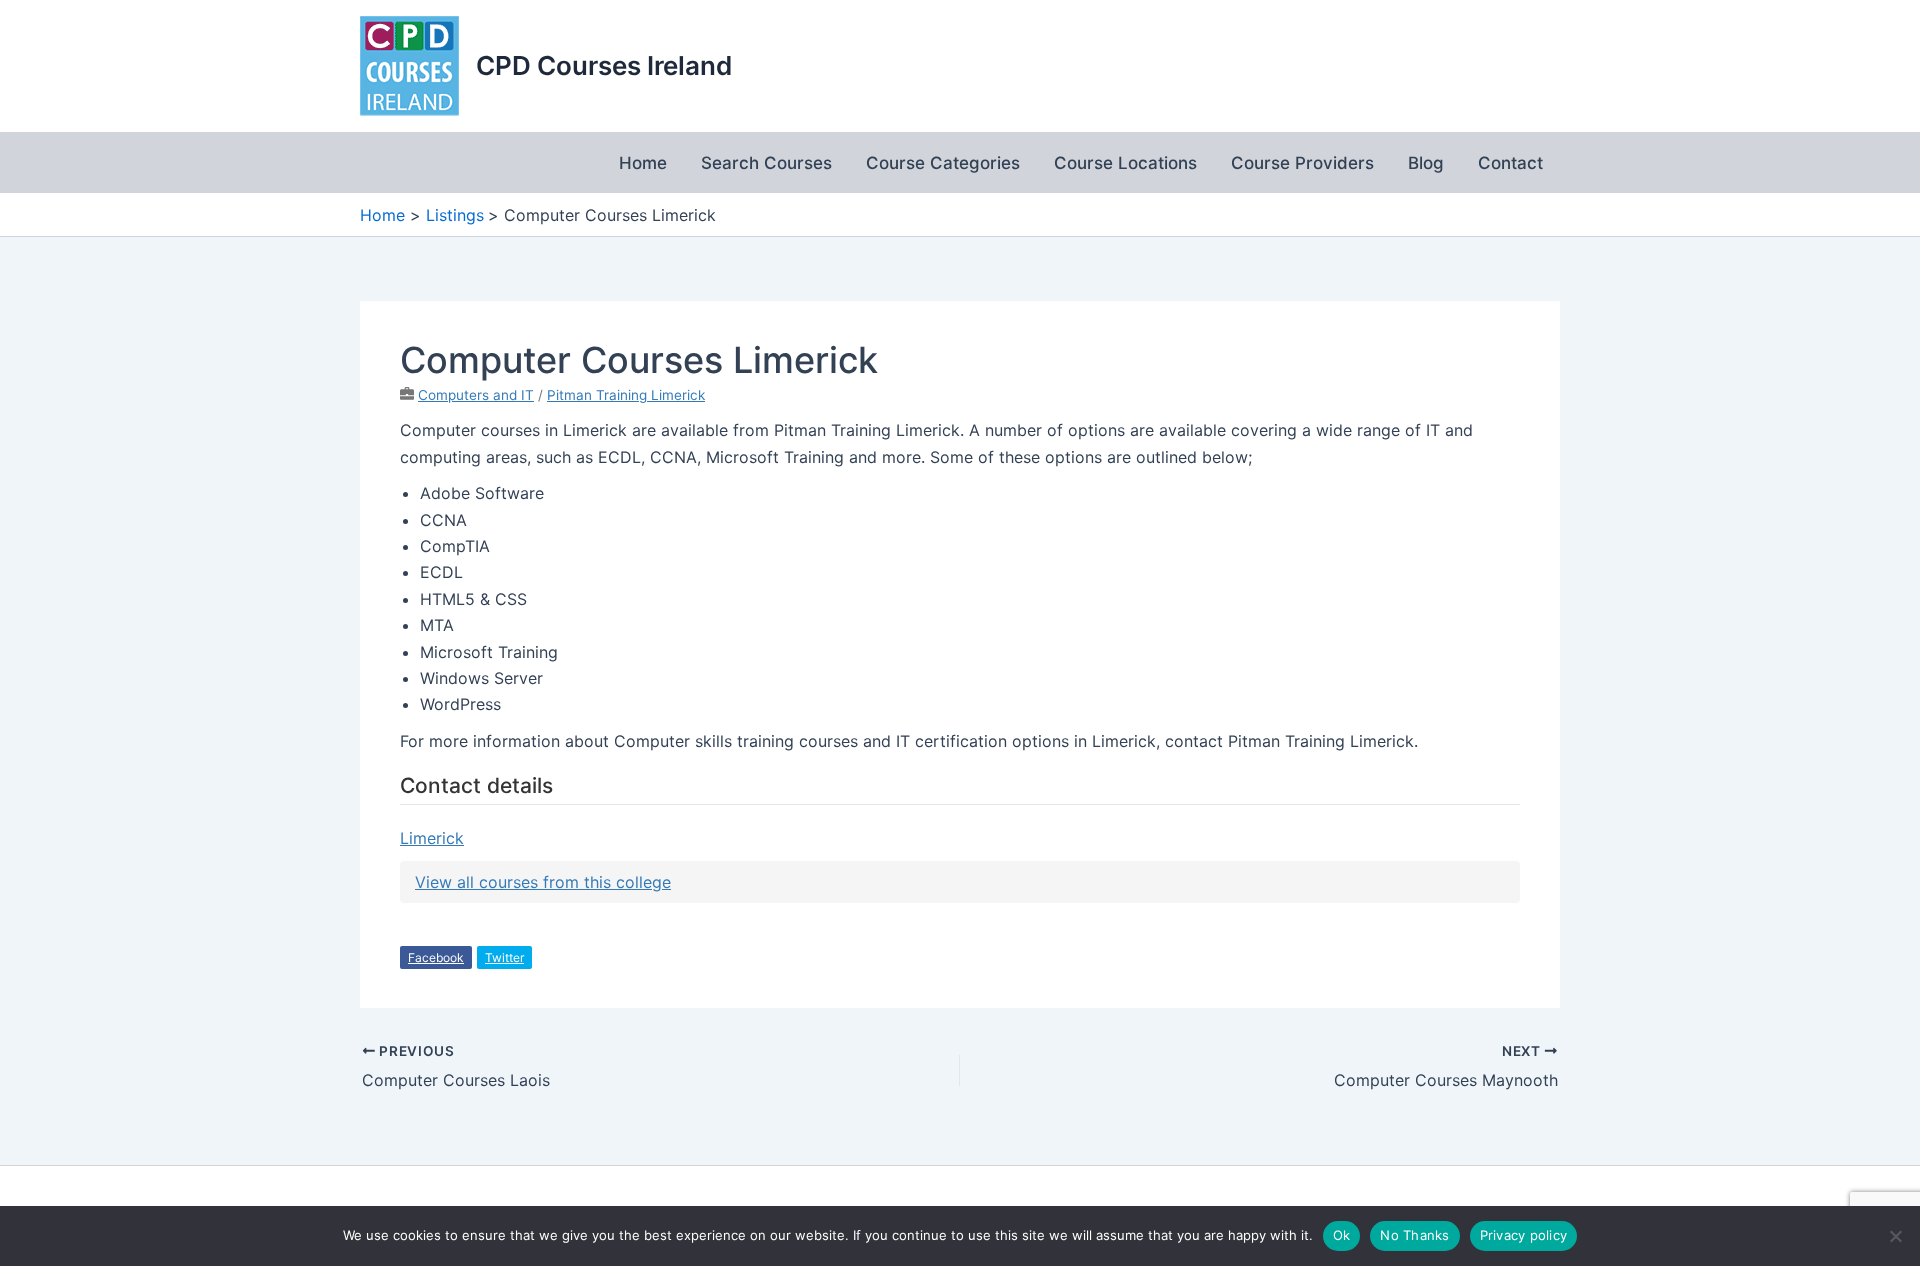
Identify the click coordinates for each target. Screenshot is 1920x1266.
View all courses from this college (543, 882)
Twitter (504, 957)
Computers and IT (476, 395)
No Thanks (1414, 1235)
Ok (1342, 1235)
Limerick (432, 838)
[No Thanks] (1895, 1236)
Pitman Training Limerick (626, 395)
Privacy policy (1524, 1235)
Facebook (436, 957)
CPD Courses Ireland (604, 65)
